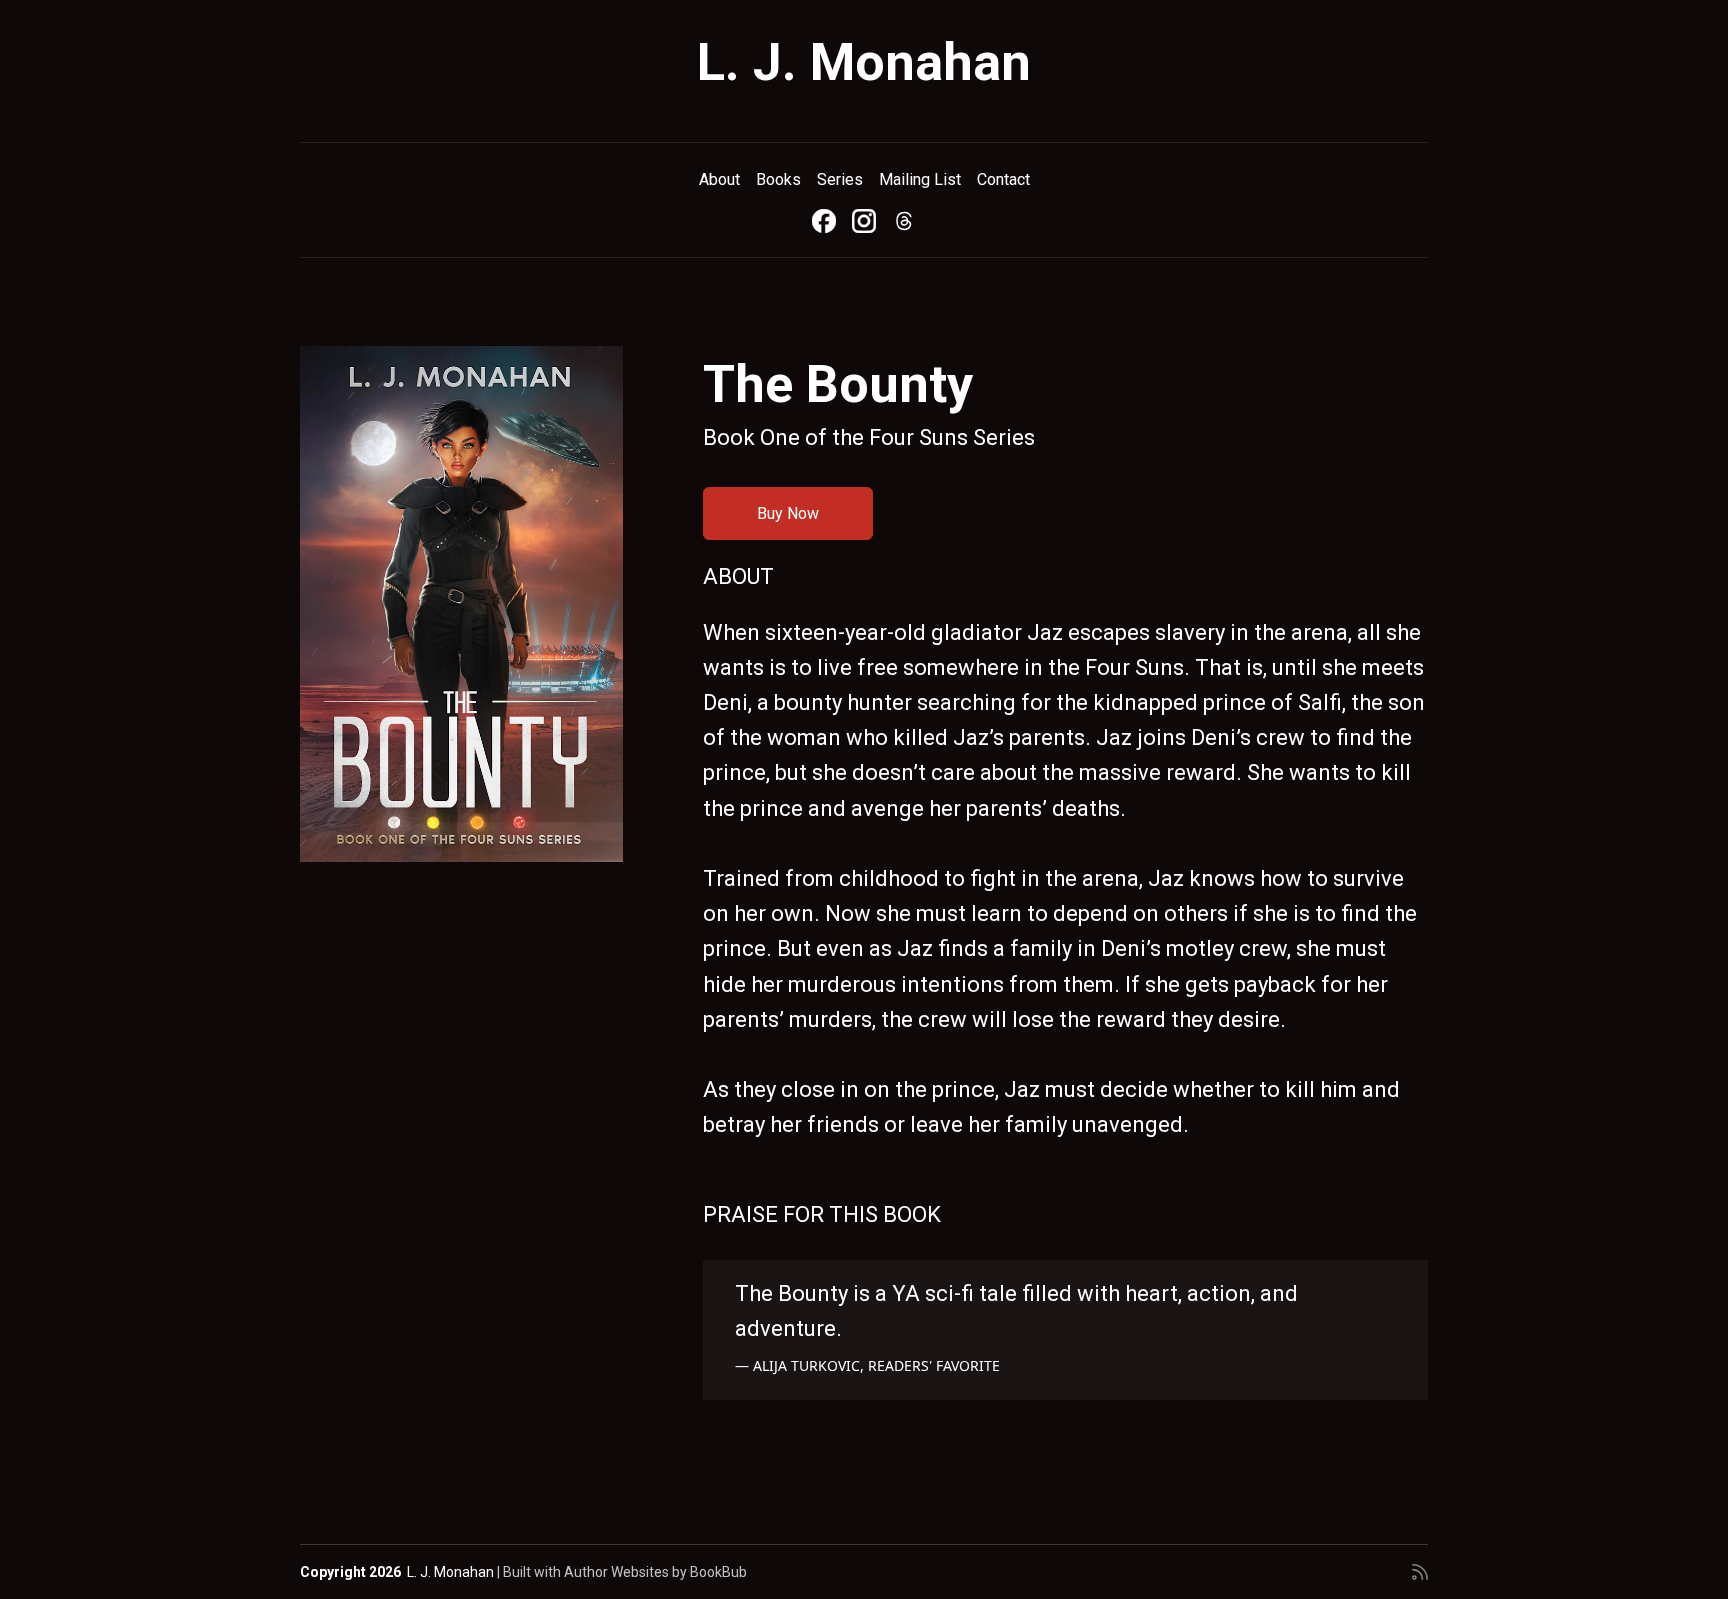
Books (778, 179)
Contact (1003, 179)
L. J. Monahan (864, 62)
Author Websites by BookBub (655, 1572)
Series (840, 179)
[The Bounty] (461, 604)
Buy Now (788, 513)
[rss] (1420, 1572)
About (719, 179)
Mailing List (920, 179)
